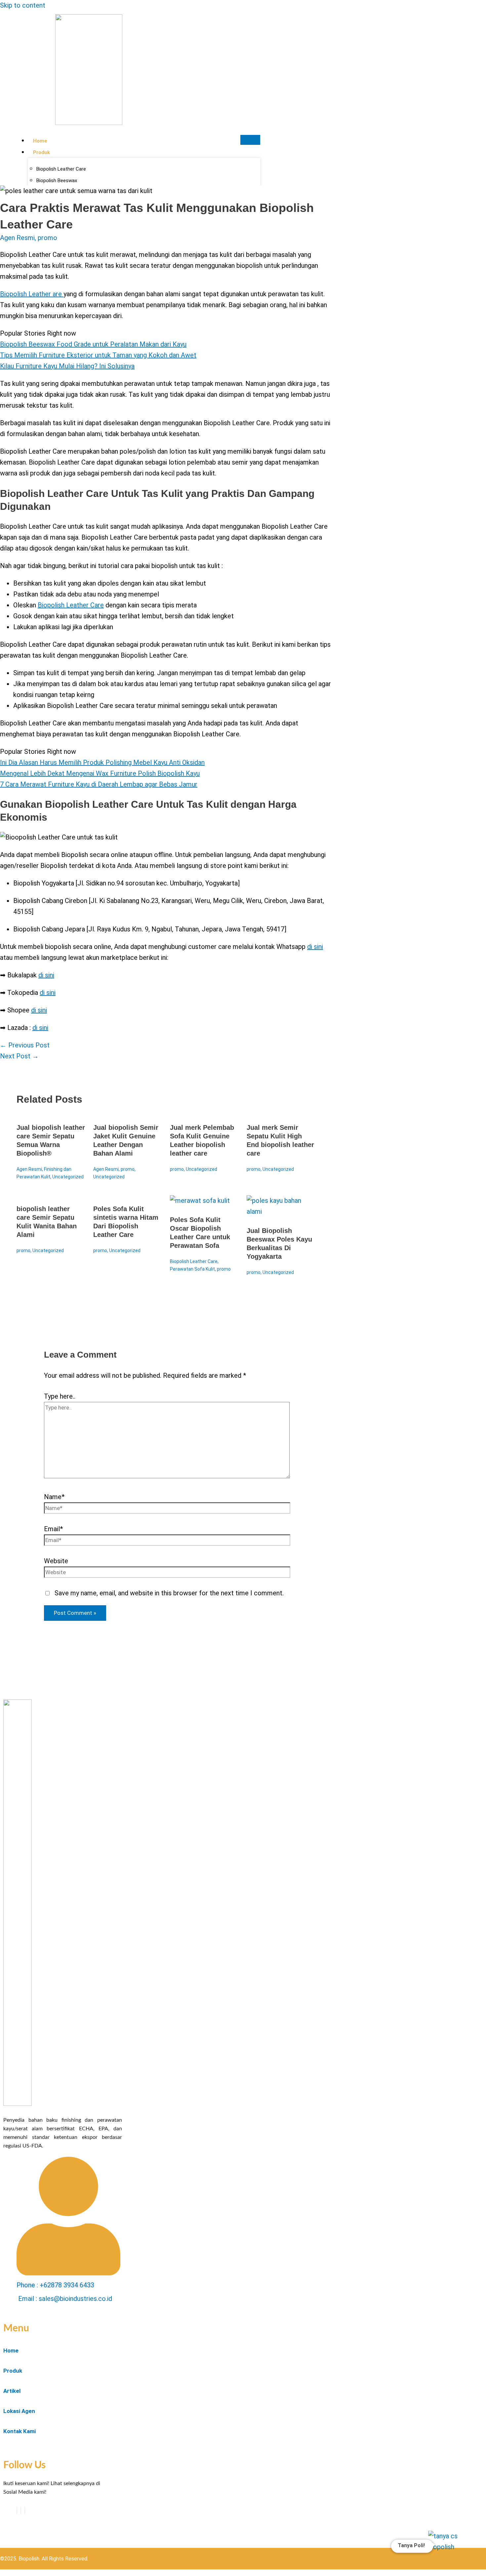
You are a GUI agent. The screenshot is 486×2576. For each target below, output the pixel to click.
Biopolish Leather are (32, 294)
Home (40, 141)
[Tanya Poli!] (449, 2550)
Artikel (12, 2391)
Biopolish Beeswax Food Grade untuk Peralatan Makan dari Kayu (93, 344)
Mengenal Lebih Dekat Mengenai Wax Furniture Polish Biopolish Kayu (100, 773)
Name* (54, 1497)
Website (56, 1561)
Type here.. (60, 1396)
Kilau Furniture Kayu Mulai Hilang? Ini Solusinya (67, 366)
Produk (41, 152)
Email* (53, 1529)
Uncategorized (68, 1177)
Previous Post (25, 1045)
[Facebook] (17, 2511)
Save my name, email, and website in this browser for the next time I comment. (169, 1593)
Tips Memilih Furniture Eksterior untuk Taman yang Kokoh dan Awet (98, 355)
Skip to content (23, 5)
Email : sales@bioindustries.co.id (65, 2299)
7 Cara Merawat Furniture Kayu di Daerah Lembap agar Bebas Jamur (99, 784)
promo (47, 238)
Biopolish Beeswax (57, 181)
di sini (315, 947)
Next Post (19, 1056)
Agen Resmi (17, 238)
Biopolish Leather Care (71, 605)
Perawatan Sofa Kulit (192, 1269)
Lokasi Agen (19, 2411)
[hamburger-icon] (250, 140)
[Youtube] (21, 2511)
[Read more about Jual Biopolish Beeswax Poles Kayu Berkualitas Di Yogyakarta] (281, 1211)
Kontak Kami (20, 2431)
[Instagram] (25, 2511)
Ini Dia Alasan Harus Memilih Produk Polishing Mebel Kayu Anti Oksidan (102, 762)
